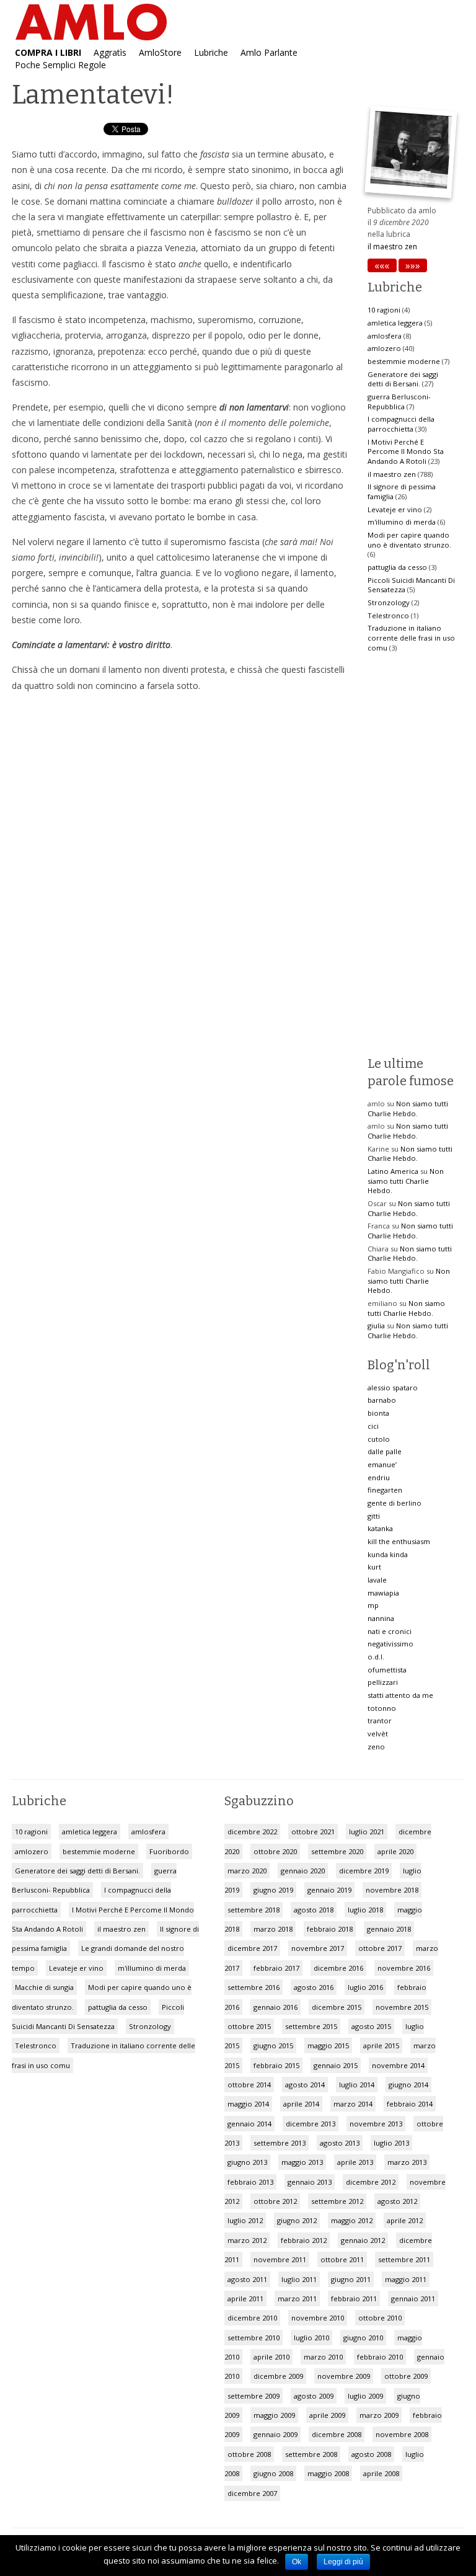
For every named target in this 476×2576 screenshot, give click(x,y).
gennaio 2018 (389, 1929)
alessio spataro (393, 1388)
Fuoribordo (169, 1851)
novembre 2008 (402, 2434)
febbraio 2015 (276, 2065)
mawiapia (383, 1593)
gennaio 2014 (249, 2124)
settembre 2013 (280, 2143)
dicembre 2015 (337, 2007)
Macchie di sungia (44, 1987)
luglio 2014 (357, 2085)
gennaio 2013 (310, 2182)
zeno (376, 1747)
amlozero (384, 348)
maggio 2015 (328, 2045)
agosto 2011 (247, 2279)
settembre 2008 (311, 2454)
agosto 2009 (314, 2396)
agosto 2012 (397, 2201)
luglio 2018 (365, 1910)
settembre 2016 (253, 1987)
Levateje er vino (395, 509)
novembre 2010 (318, 2318)
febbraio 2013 (250, 2182)
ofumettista (387, 1670)
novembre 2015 (402, 2007)
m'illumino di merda (402, 522)
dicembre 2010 (252, 2318)
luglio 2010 (311, 2338)
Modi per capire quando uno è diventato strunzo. (409, 540)
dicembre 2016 (338, 1968)
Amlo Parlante (269, 51)
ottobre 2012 (275, 2201)
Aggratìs (110, 51)
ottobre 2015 (249, 2026)
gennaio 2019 (329, 1890)
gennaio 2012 (363, 2240)
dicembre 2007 (252, 2493)
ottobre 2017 (380, 1948)
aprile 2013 (355, 2162)
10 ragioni (384, 310)
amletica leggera (395, 323)
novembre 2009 (344, 2376)
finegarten (385, 1490)
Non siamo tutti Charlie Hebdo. (408, 1108)
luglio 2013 (391, 2143)
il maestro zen (392, 246)
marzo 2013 (407, 2162)
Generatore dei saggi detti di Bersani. (403, 379)
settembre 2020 (337, 1851)
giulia (376, 1326)
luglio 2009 (365, 2396)
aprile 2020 (395, 1851)
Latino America (393, 1171)
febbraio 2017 (276, 1968)
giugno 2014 (408, 2085)
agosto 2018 (314, 1910)
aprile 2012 (405, 2220)
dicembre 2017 (252, 1948)
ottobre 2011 (342, 2259)
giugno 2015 (273, 2045)
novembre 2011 (280, 2259)
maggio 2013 (302, 2162)
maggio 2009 (274, 2415)
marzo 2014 (353, 2104)
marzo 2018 (273, 1929)
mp (373, 1605)
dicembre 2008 (337, 2434)
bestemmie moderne (404, 361)
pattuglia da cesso (397, 567)
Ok (297, 2562)
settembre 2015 (311, 2026)
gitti (374, 1516)
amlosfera (385, 336)
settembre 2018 (253, 1910)
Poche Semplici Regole (60, 64)
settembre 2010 (253, 2338)
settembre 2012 (337, 2201)
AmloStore (160, 51)
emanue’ (382, 1464)
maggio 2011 (406, 2279)
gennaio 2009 (275, 2434)
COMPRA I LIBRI (48, 51)
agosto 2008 (371, 2454)
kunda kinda (388, 1554)
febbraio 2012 (304, 2240)
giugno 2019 (273, 1890)
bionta (378, 1413)
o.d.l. (376, 1657)
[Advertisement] (180, 814)
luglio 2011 (299, 2279)
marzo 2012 (247, 2240)
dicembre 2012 (371, 2182)
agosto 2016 (314, 1987)
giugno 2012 (297, 2220)
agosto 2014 (305, 2085)
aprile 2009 (327, 2415)
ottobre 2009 (406, 2376)
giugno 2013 (247, 2162)
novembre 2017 (318, 1948)
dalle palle (385, 1451)
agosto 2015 (371, 2026)
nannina (381, 1618)
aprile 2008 (381, 2473)
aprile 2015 (381, 2045)
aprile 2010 (271, 2357)
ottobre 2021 (313, 1832)
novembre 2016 (404, 1968)
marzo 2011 (297, 2298)
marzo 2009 (379, 2415)
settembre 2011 (404, 2259)
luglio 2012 (245, 2220)
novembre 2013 (376, 2124)
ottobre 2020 (275, 1851)
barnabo (382, 1400)
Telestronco (388, 615)
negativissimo (390, 1644)
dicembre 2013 (311, 2124)
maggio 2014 (248, 2104)
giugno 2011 (351, 2279)
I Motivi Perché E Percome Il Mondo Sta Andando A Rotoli (406, 451)
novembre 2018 (392, 1890)
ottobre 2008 (249, 2454)
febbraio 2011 (354, 2298)
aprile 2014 (301, 2104)
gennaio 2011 (413, 2298)
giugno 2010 (363, 2338)
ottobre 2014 (249, 2085)
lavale (377, 1580)
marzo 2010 (323, 2357)
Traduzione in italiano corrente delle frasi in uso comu (411, 637)
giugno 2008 (273, 2473)
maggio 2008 (328, 2473)
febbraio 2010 (380, 2357)
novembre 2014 (398, 2065)
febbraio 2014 (410, 2104)
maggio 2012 (352, 2220)
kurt (374, 1567)
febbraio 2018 (330, 1929)
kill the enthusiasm (399, 1541)
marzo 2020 (247, 1871)
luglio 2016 (365, 1987)
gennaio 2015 (336, 2065)
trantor (380, 1721)
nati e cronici (390, 1631)
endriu (379, 1477)
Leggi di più (343, 2562)
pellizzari (383, 1682)
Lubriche (211, 51)
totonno (382, 1708)
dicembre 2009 (278, 2376)
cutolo (379, 1439)
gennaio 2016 (275, 2007)
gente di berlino (394, 1503)
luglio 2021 (367, 1832)
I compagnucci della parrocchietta (401, 424)
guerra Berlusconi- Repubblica (399, 402)
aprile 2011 (245, 2298)
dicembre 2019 (364, 1871)
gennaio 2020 (303, 1871)
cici (373, 1426)
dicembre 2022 (252, 1832)
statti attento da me (400, 1695)
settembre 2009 (253, 2396)
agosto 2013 (340, 2143)
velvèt (378, 1734)
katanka (380, 1528)
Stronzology (389, 602)
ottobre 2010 (380, 2318)
